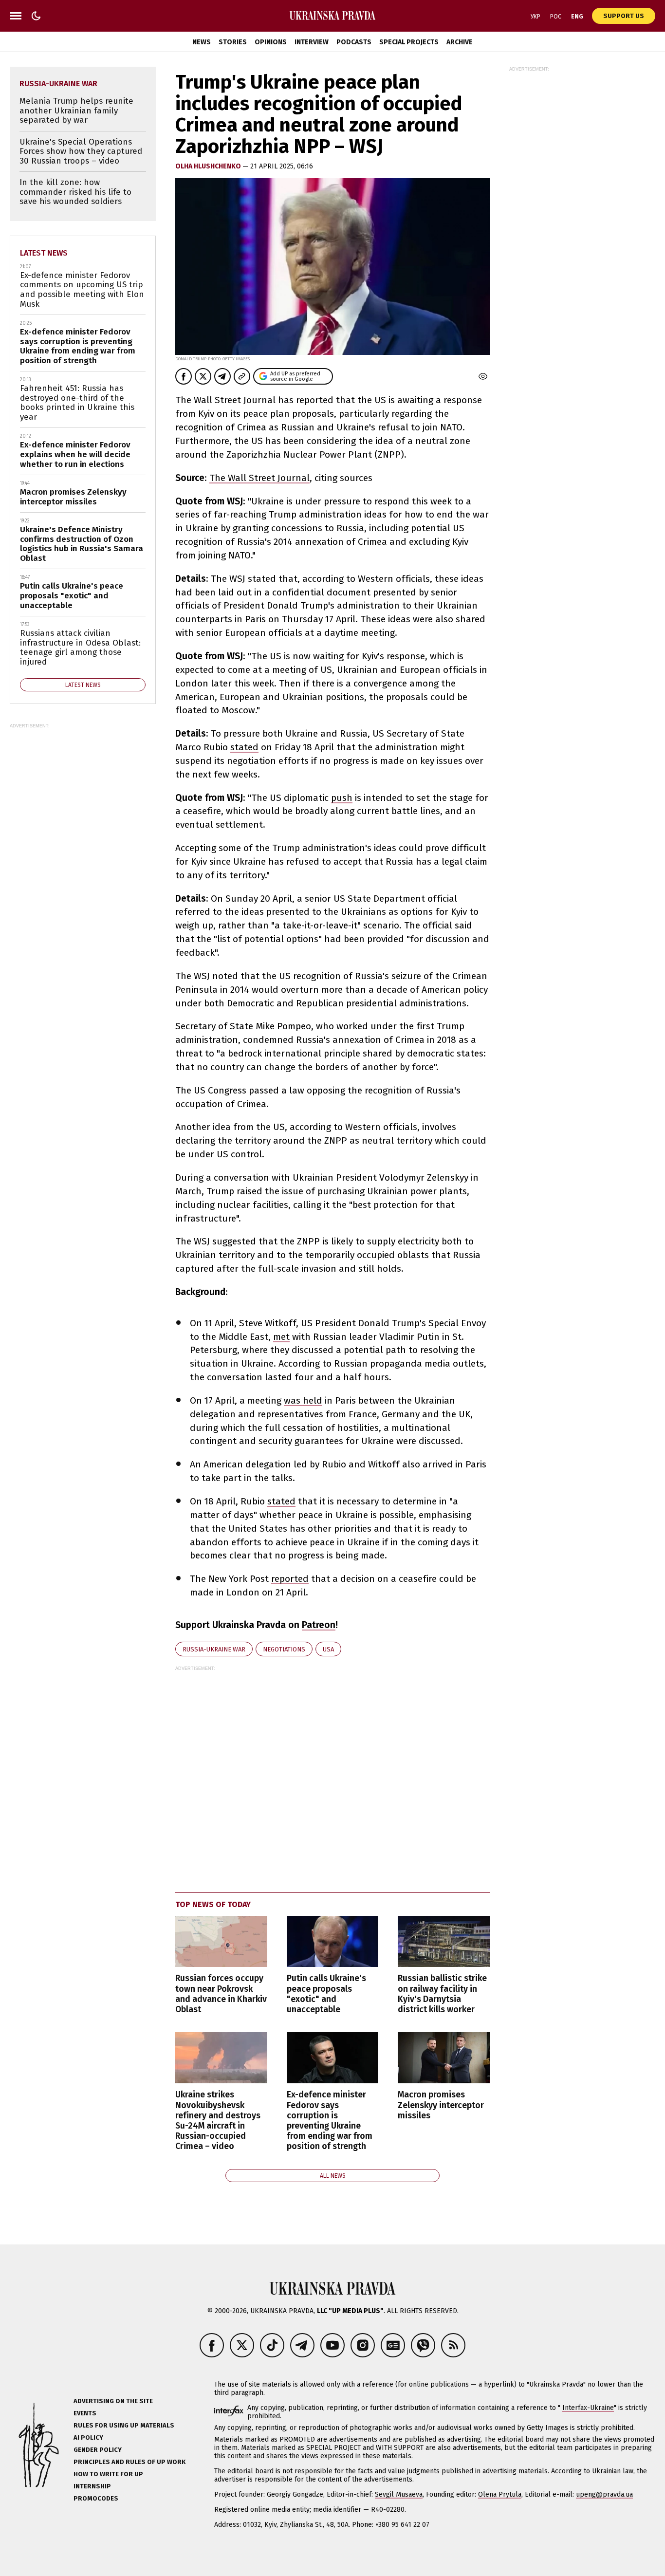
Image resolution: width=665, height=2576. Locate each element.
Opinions (271, 42)
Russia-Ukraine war (214, 1649)
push (342, 798)
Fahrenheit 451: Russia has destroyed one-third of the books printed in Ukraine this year (77, 403)
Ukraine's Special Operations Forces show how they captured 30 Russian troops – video (81, 151)
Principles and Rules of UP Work (129, 2462)
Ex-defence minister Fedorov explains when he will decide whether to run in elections (75, 454)
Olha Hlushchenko (209, 166)
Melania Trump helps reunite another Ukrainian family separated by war (76, 111)
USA (328, 1649)
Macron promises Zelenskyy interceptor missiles (441, 2105)
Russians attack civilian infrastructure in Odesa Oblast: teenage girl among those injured (80, 648)
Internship (92, 2486)
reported (290, 1579)
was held (303, 1400)
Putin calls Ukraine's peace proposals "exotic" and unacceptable (326, 1994)
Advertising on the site (113, 2401)
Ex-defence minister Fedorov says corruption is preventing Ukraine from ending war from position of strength (330, 2121)
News (202, 42)
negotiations (284, 1649)
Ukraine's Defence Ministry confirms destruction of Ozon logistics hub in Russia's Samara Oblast (82, 544)
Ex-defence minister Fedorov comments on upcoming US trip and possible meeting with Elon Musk (82, 290)
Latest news (44, 253)
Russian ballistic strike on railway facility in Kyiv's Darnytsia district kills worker (442, 1994)
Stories (233, 42)
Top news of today (213, 1904)
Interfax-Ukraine (588, 2408)
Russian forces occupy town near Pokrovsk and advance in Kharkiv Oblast (221, 1994)
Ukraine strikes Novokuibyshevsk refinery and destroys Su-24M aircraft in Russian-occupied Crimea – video (218, 2121)
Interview (312, 42)
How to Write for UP (108, 2474)
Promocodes (96, 2498)
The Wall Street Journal (259, 478)
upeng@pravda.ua (604, 2494)
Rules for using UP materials (124, 2425)
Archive (460, 42)
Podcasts (354, 42)
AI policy (88, 2437)
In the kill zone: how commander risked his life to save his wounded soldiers (75, 192)
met (281, 1337)
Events (85, 2413)
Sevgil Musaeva (399, 2494)
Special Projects (409, 42)
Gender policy (98, 2450)
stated (244, 747)
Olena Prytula (500, 2494)
